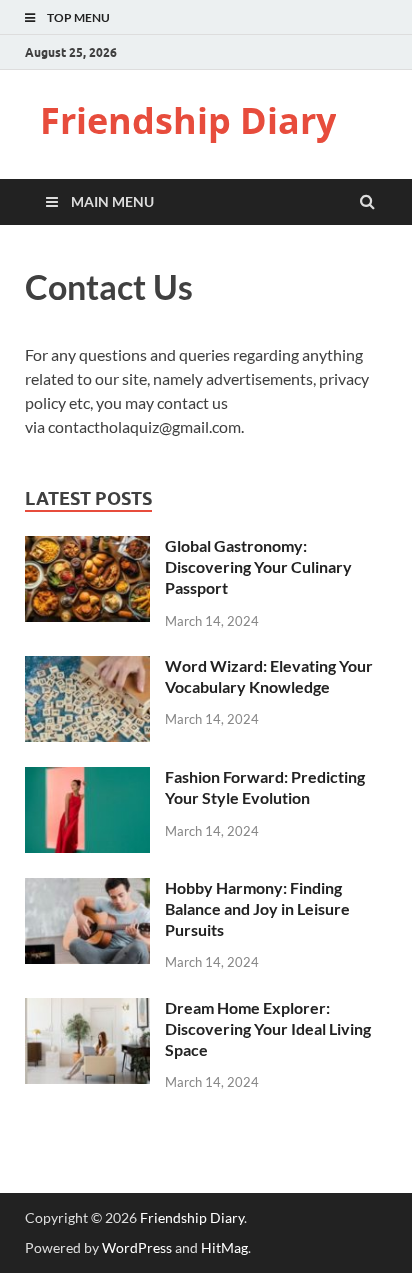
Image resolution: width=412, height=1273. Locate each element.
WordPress (137, 1247)
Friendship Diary (188, 120)
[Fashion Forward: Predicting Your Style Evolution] (87, 778)
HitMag (224, 1247)
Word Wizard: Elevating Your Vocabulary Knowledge (269, 676)
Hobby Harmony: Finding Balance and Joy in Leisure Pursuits (257, 908)
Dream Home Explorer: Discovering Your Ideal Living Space (268, 1028)
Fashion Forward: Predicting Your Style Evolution (265, 787)
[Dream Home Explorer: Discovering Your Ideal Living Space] (87, 1009)
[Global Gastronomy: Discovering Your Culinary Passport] (87, 547)
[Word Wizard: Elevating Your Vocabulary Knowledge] (87, 667)
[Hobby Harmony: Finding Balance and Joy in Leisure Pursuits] (87, 889)
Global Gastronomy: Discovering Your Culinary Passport (258, 566)
